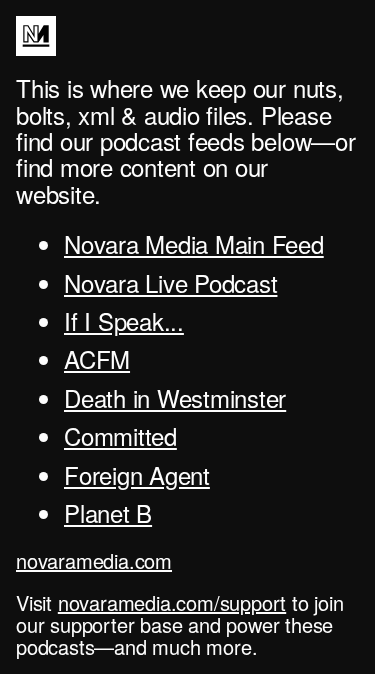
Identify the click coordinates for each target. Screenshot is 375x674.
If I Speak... (124, 320)
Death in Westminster (175, 397)
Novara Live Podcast (170, 282)
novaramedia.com (94, 560)
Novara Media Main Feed (194, 243)
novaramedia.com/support (172, 602)
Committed (120, 435)
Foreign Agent (137, 474)
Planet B (108, 512)
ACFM (97, 358)
